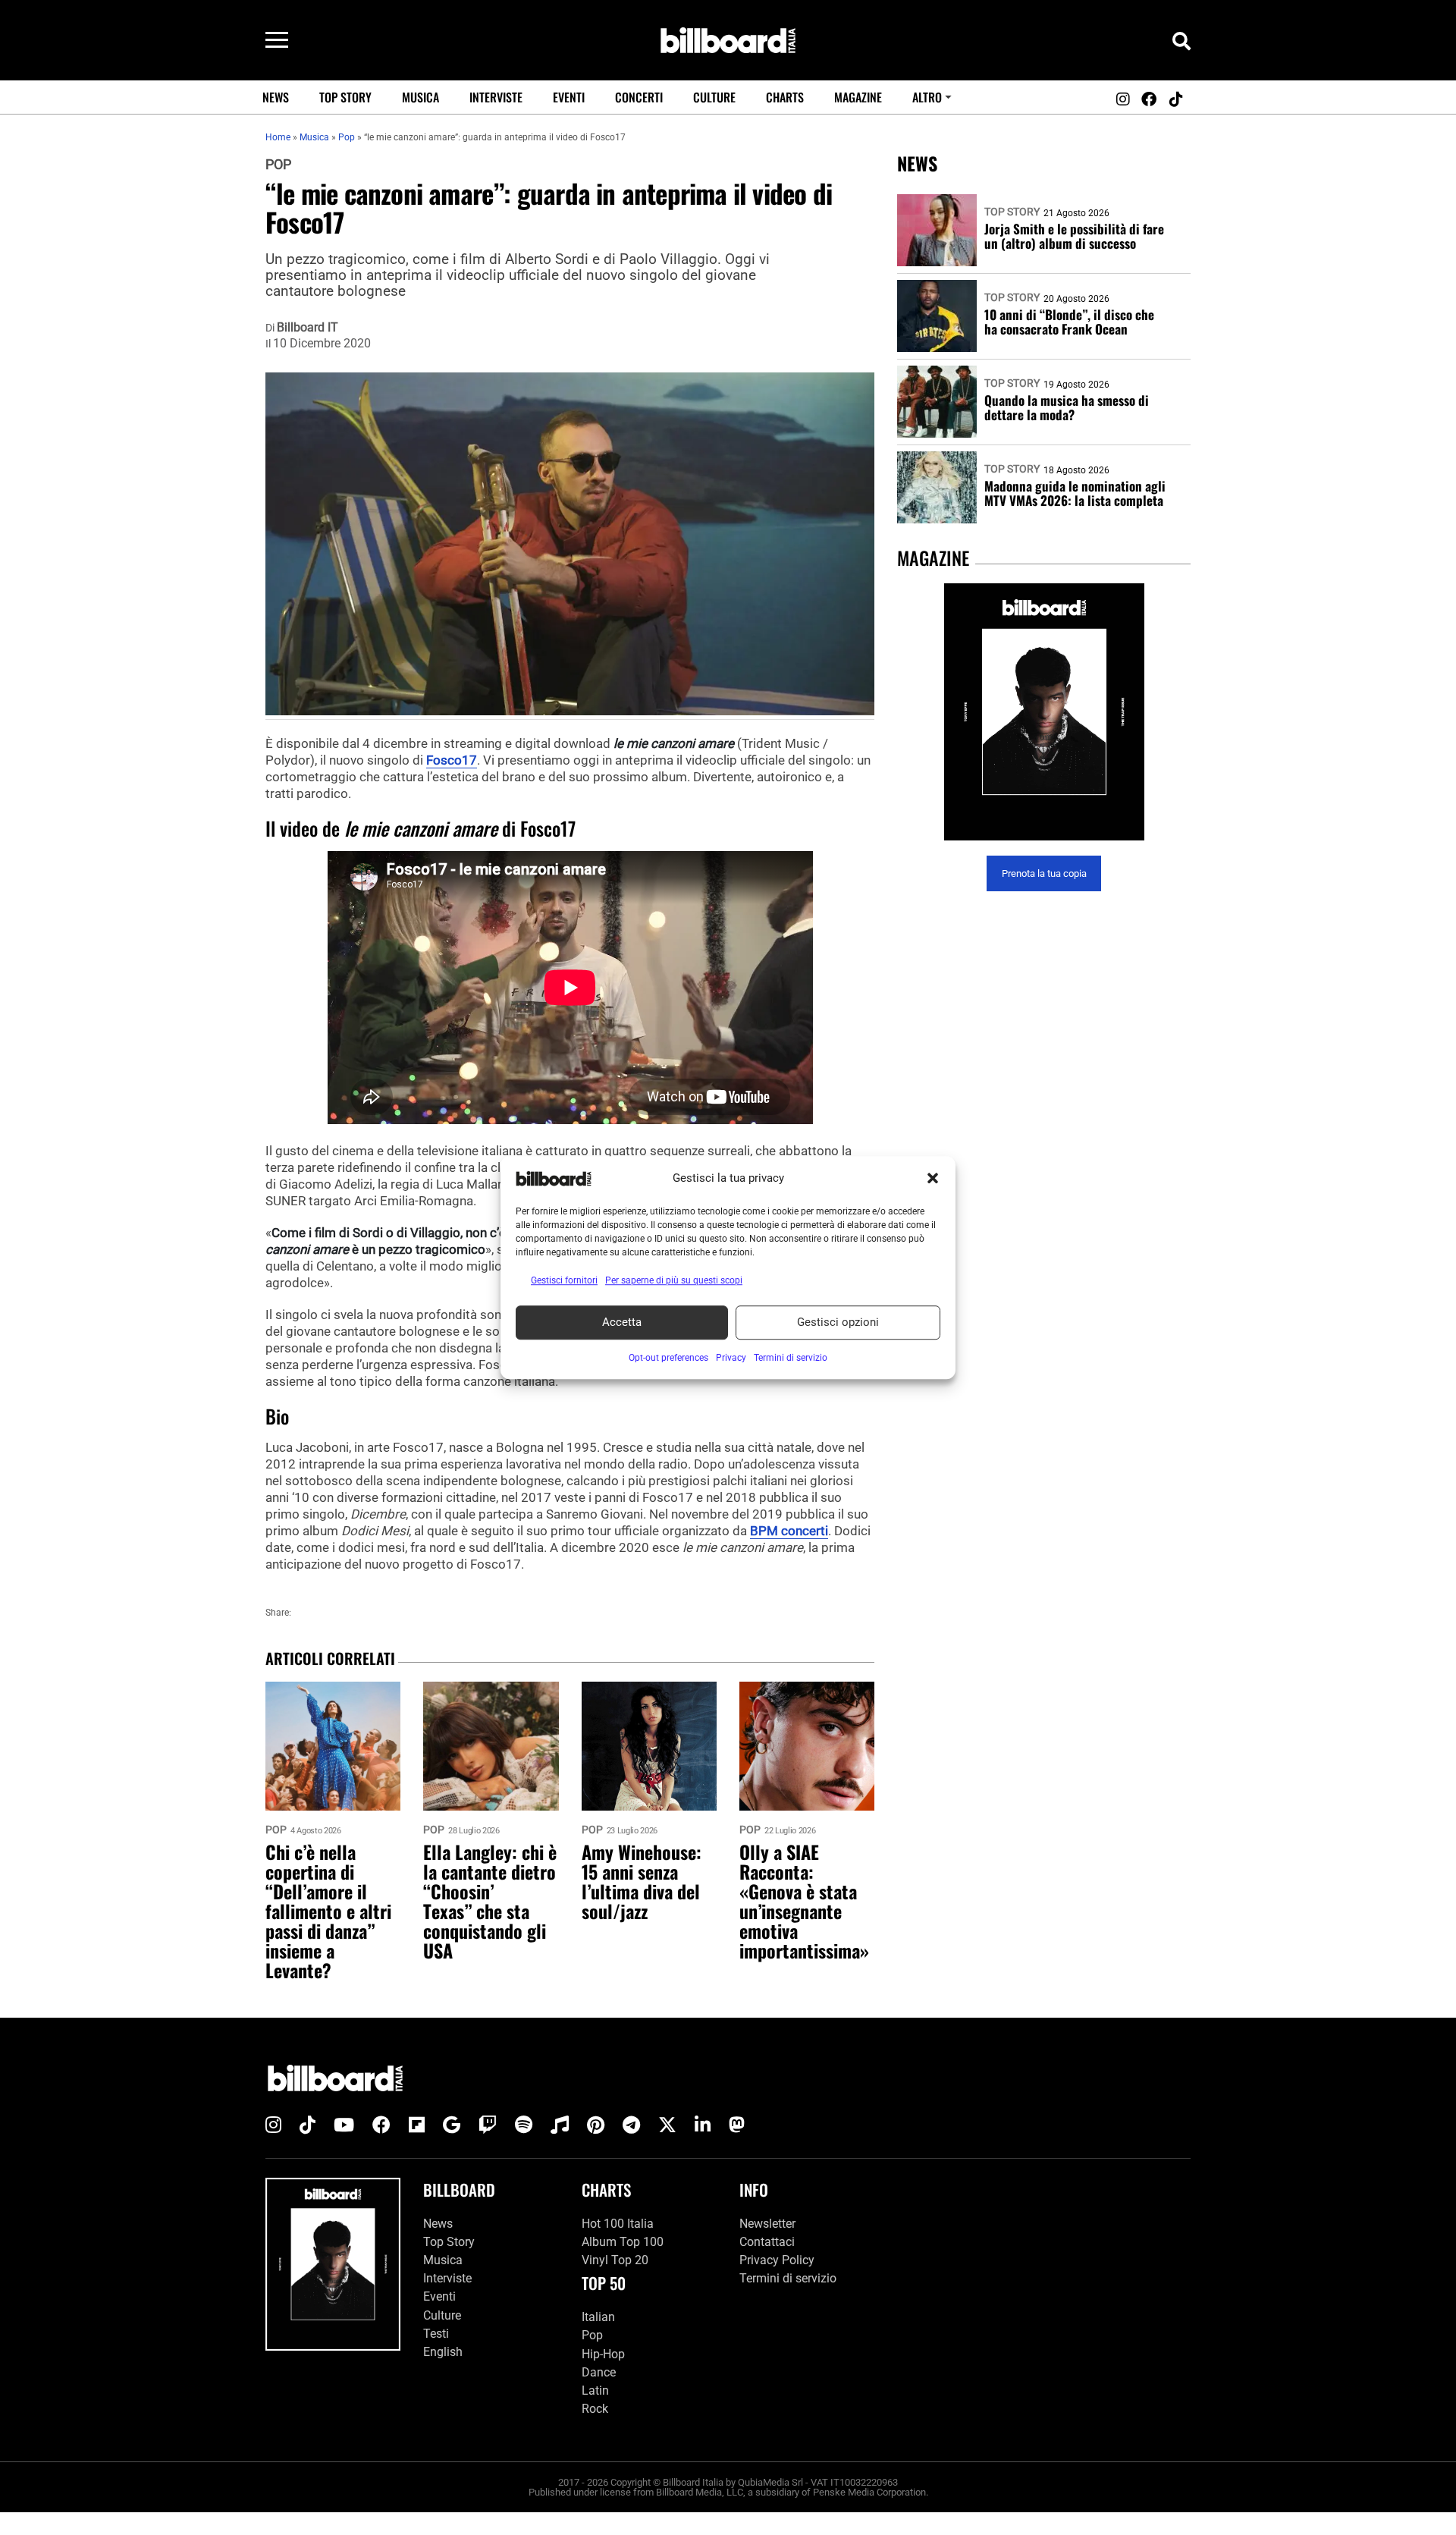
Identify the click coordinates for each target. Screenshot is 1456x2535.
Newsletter (767, 2224)
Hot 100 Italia (618, 2224)
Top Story (345, 97)
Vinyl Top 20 (615, 2260)
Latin (595, 2391)
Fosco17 (452, 760)
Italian (598, 2317)
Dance (599, 2372)
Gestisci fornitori (564, 1280)
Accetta (622, 1322)
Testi (436, 2334)
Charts (785, 97)
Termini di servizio (788, 2278)
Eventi (569, 97)
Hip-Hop (603, 2354)
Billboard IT (308, 328)
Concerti (639, 97)
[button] (933, 1179)
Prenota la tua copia (1044, 873)
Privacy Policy (777, 2260)
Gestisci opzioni (838, 1322)
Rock (595, 2409)
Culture (714, 97)
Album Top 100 (623, 2242)
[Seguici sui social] (1122, 99)
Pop (278, 165)
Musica (420, 97)
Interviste (496, 97)
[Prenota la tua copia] (1044, 712)
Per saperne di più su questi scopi (674, 1280)
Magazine (858, 97)
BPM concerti (789, 1531)
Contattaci (767, 2242)
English (443, 2352)
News (276, 97)
